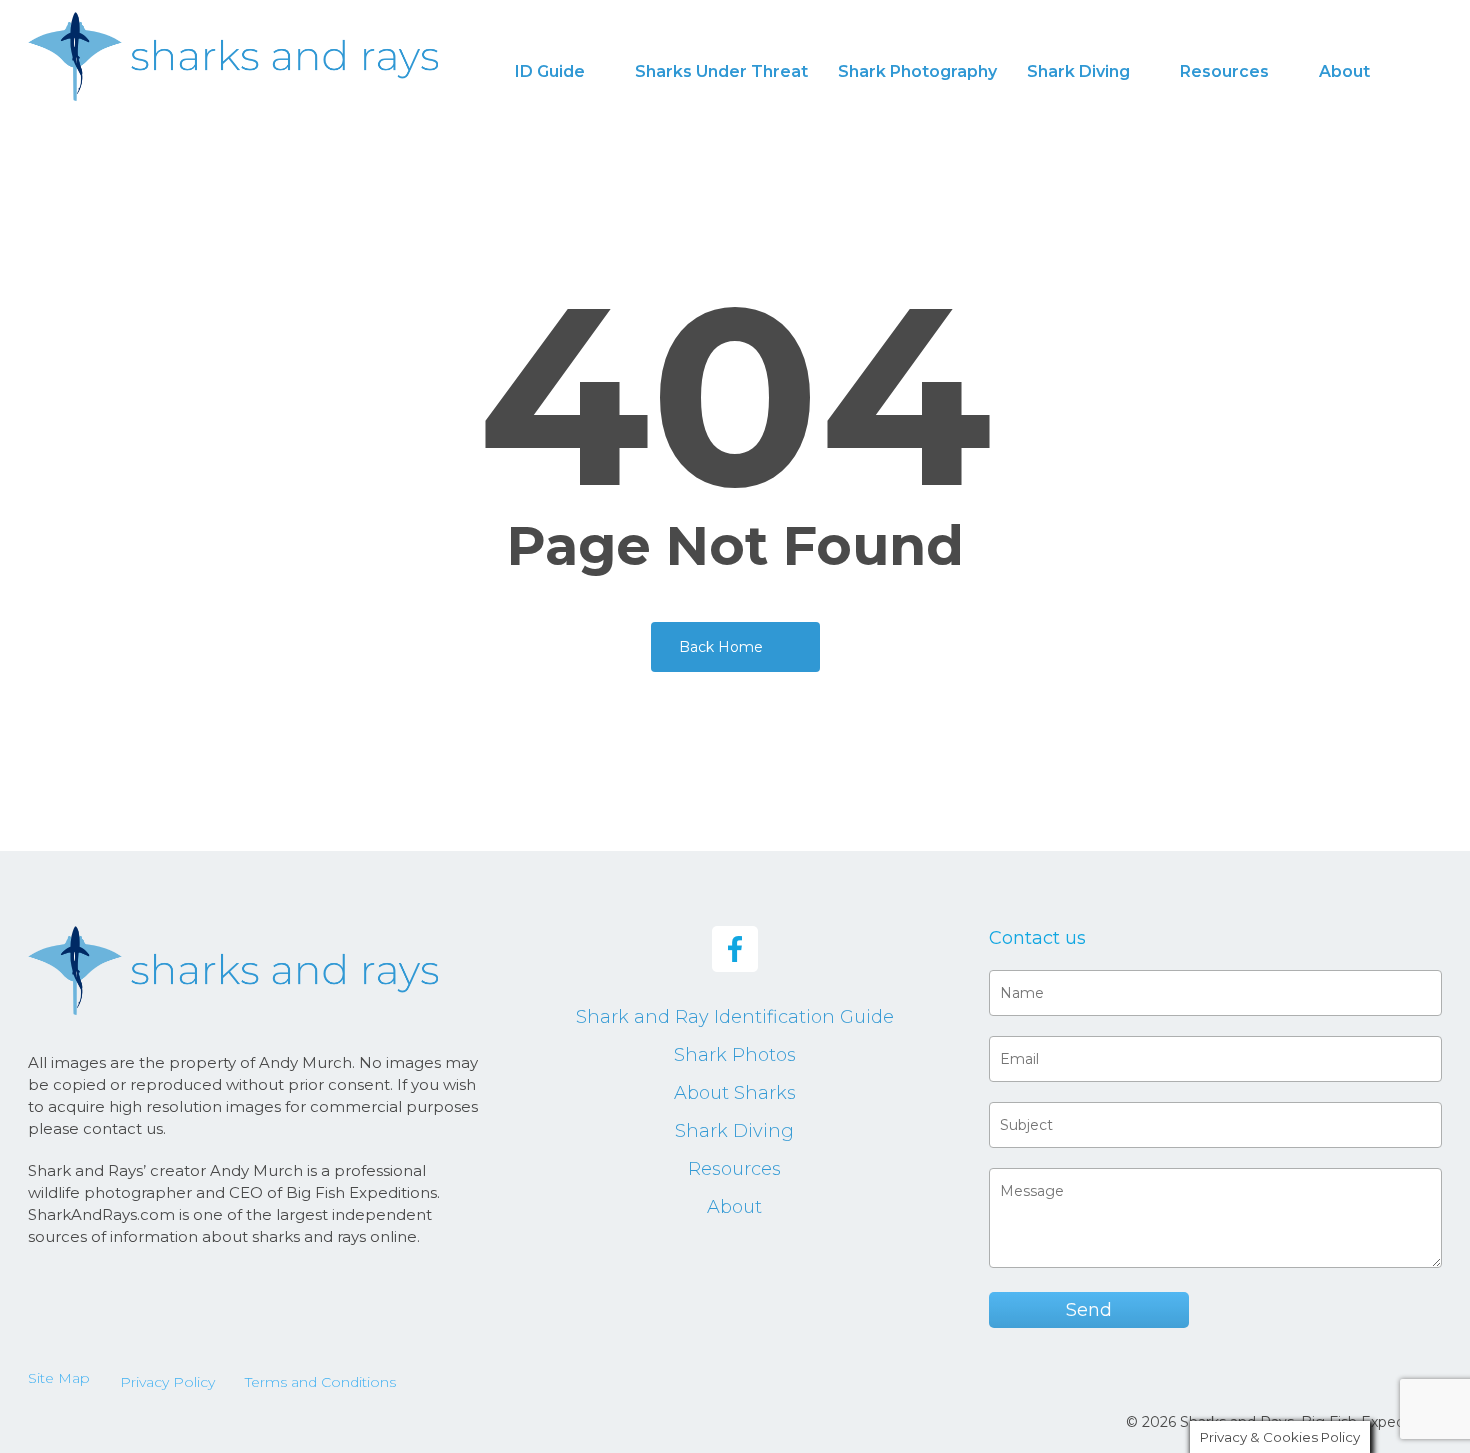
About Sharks (735, 1093)
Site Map (59, 1378)
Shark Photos (735, 1055)
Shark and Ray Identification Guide (735, 1017)
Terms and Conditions (320, 1382)
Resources (734, 1169)
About (734, 1207)
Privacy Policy (167, 1382)
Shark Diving (734, 1131)
